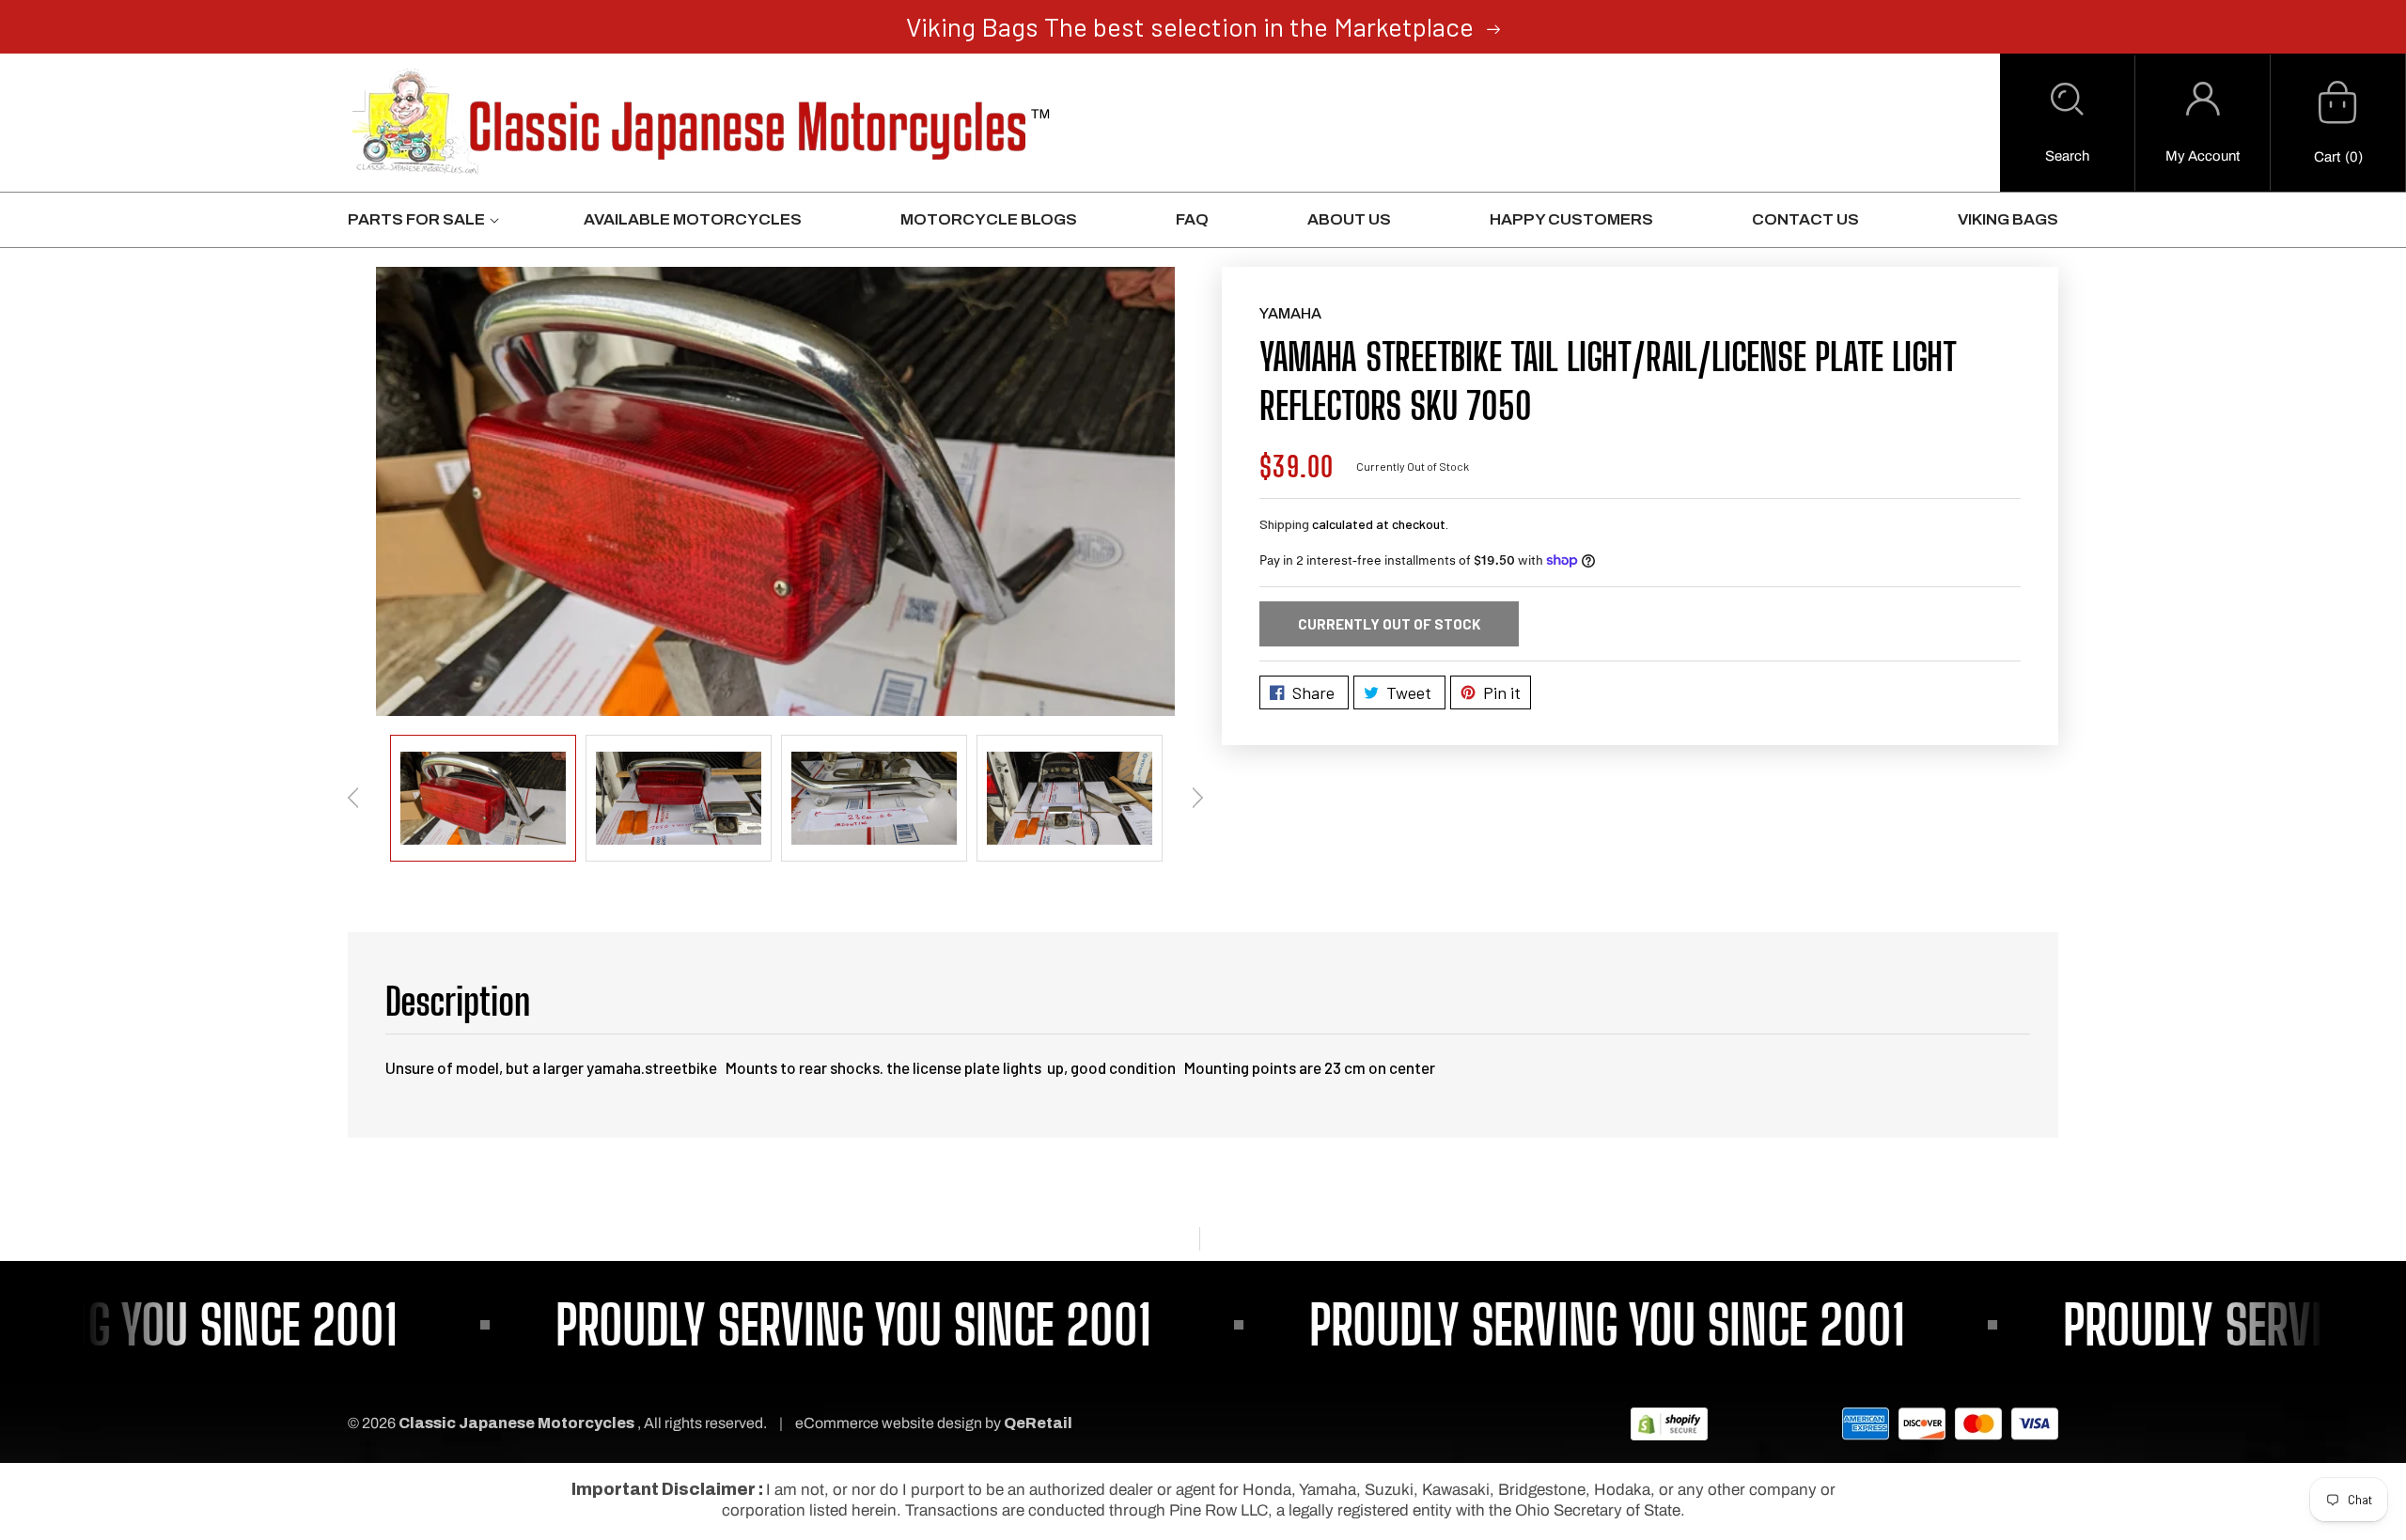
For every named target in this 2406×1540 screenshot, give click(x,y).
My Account (2203, 156)
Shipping (1284, 524)
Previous (353, 798)
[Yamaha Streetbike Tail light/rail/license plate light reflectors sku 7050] (775, 491)
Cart (2327, 157)
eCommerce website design (890, 1423)
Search (2067, 156)
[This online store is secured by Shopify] (1669, 1423)
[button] (2067, 123)
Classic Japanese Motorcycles (516, 1423)
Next (1197, 798)
